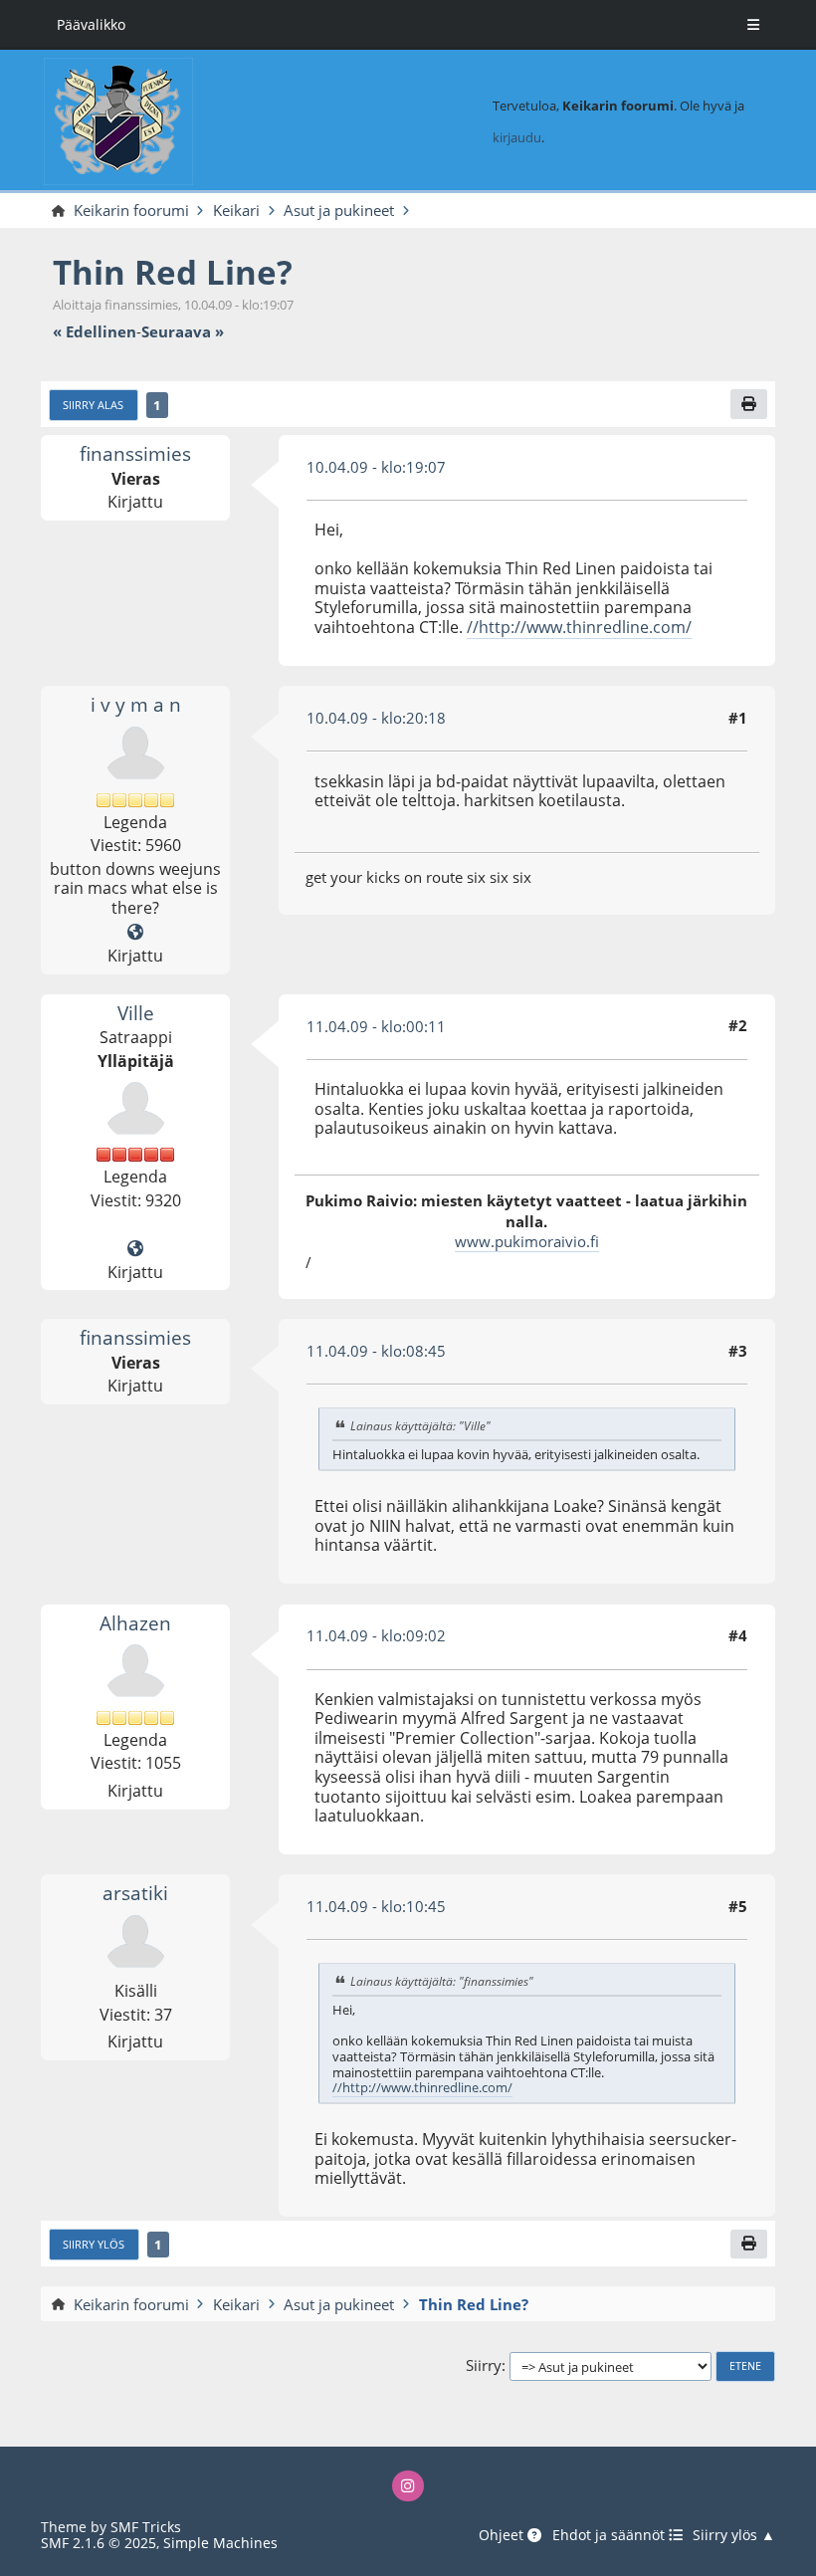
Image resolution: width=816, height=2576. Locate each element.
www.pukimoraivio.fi (527, 1241)
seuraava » (183, 332)
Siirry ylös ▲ (734, 2536)
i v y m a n (136, 704)
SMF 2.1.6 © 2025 (99, 2543)
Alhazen (135, 1623)
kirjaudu (517, 137)
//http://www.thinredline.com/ (579, 627)
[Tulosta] (749, 404)
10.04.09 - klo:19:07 (376, 467)
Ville (136, 1013)
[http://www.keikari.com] (135, 1248)
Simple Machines (220, 2543)
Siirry (484, 2366)
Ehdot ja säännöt (611, 2536)
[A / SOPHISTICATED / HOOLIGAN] (135, 932)
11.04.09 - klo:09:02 (376, 1635)
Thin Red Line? (173, 272)
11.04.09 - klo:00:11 (376, 1026)
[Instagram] (408, 2486)
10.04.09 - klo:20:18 (376, 718)
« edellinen (95, 332)
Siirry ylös (94, 2245)
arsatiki (135, 1893)
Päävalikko (91, 24)
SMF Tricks (146, 2527)
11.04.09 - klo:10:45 (376, 1906)
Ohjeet (503, 2536)
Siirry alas (93, 405)
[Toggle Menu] (753, 25)
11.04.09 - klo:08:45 (376, 1351)
